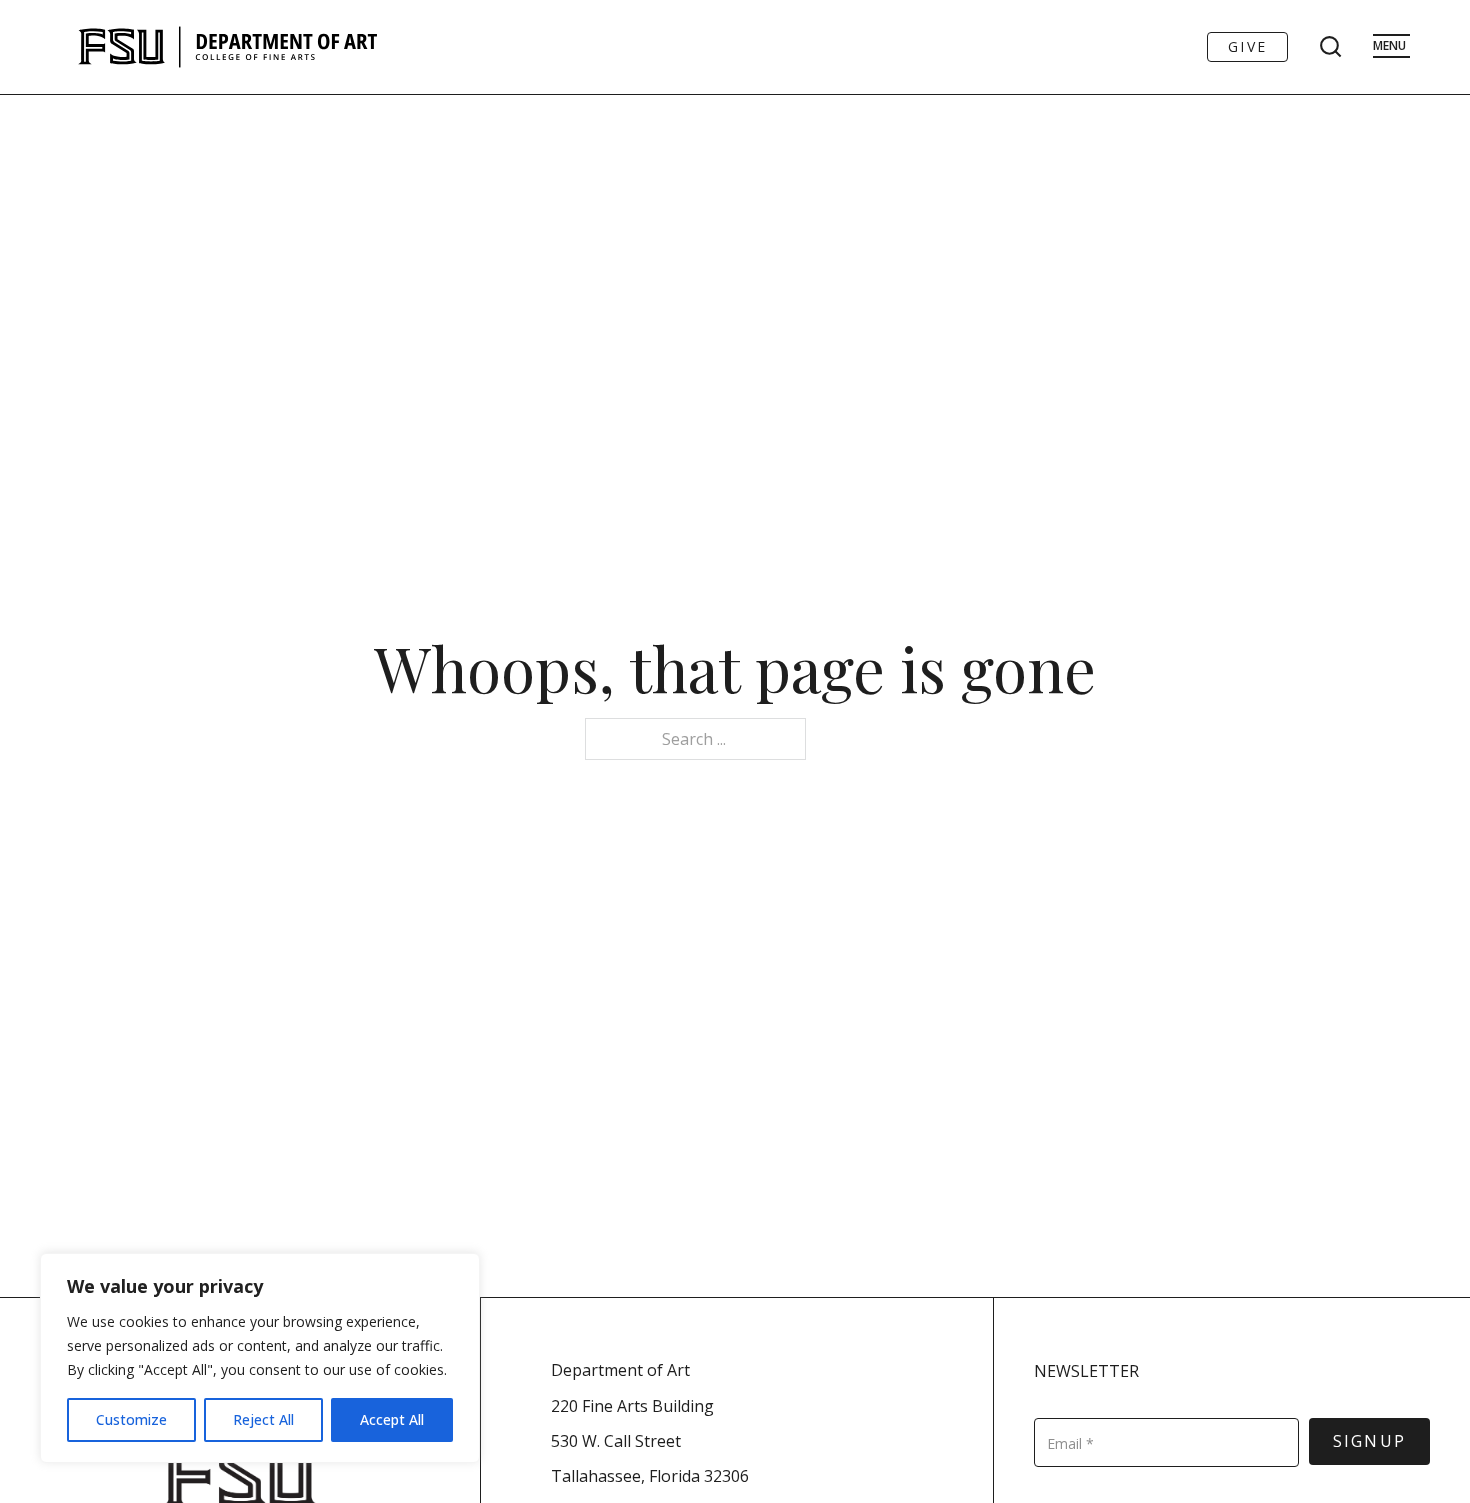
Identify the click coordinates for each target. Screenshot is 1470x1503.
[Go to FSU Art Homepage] (287, 47)
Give (1247, 46)
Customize (131, 1419)
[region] (260, 1358)
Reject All (263, 1419)
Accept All (392, 1419)
